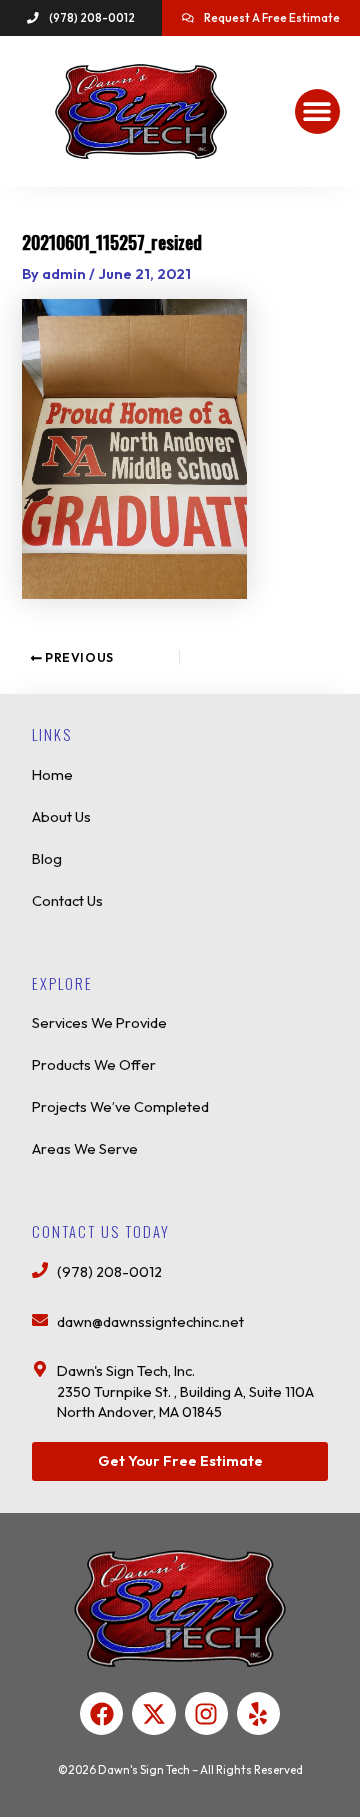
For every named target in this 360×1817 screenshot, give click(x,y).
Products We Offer (94, 1064)
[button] (317, 111)
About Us (61, 816)
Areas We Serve (85, 1148)
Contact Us (67, 900)
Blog (47, 858)
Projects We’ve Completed (120, 1106)
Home (52, 774)
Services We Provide (99, 1022)
